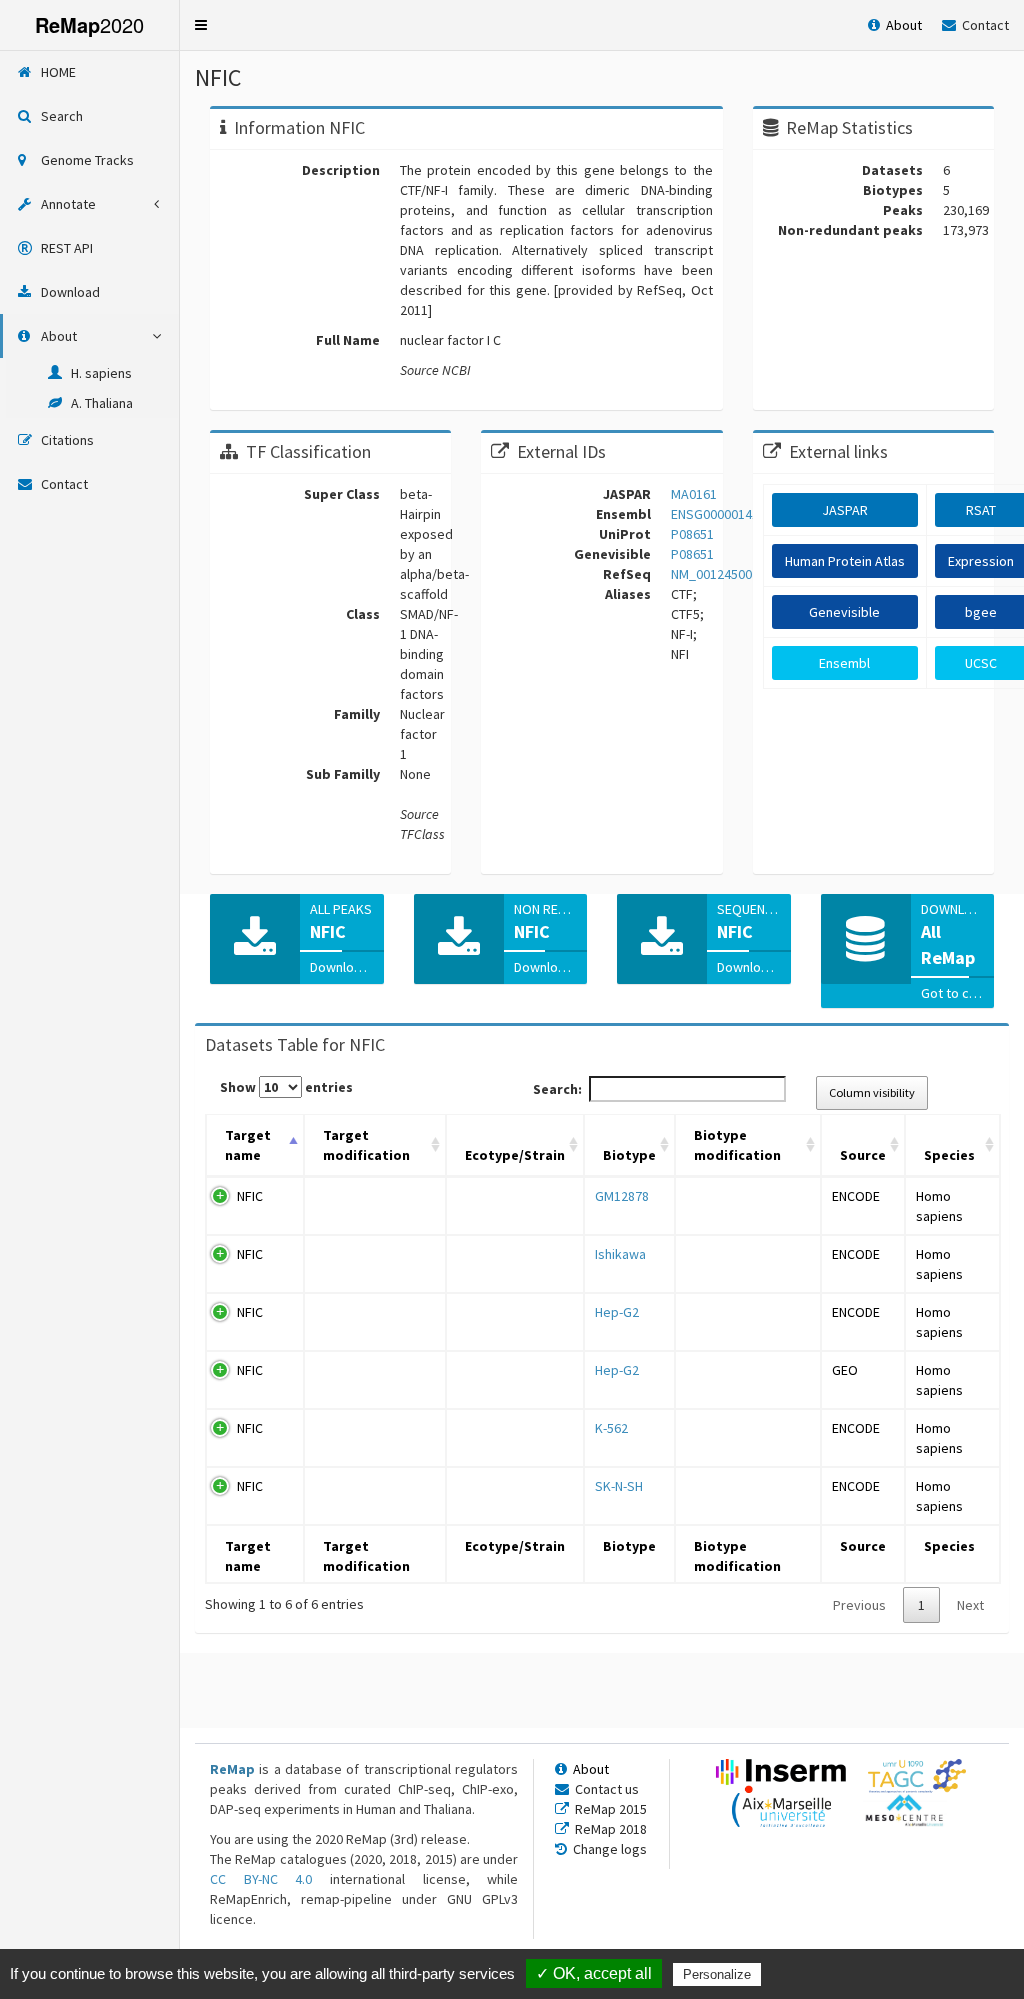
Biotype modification (737, 1145)
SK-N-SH (619, 1486)
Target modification (366, 1145)
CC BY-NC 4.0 (261, 1879)
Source (863, 1155)
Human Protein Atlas (845, 561)
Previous (859, 1605)
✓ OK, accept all (594, 1973)
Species (949, 1155)
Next (970, 1605)
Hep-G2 (617, 1312)
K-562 (611, 1428)
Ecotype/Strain (515, 1155)
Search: (557, 1089)
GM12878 (622, 1196)
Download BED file (365, 967)
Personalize (717, 1974)
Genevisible (844, 612)
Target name (248, 1145)
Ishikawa (620, 1254)
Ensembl (844, 663)
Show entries (286, 1087)
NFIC (250, 1196)
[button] (201, 25)
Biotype (629, 1155)
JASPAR (845, 510)
